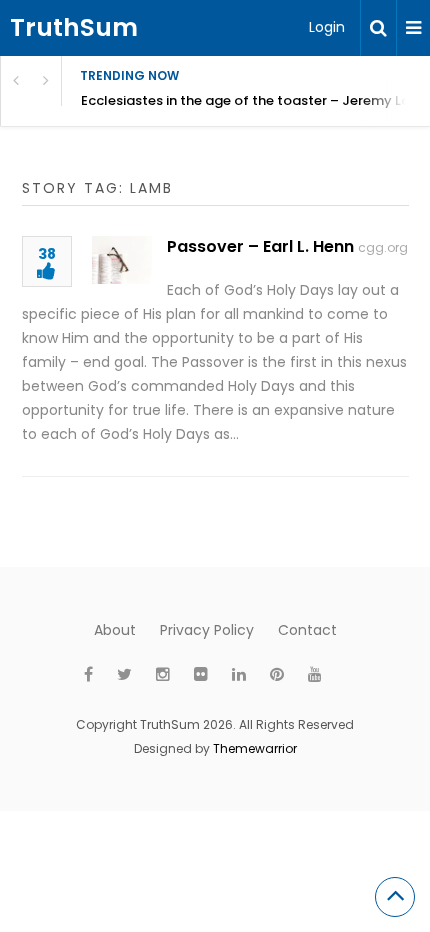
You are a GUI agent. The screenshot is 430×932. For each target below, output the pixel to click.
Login (327, 27)
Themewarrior (255, 748)
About (115, 630)
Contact (307, 630)
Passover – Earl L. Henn (260, 246)
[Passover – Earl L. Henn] (122, 260)
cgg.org (383, 247)
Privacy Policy (207, 630)
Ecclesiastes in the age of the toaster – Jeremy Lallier (255, 100)
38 (47, 255)
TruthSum (74, 27)
